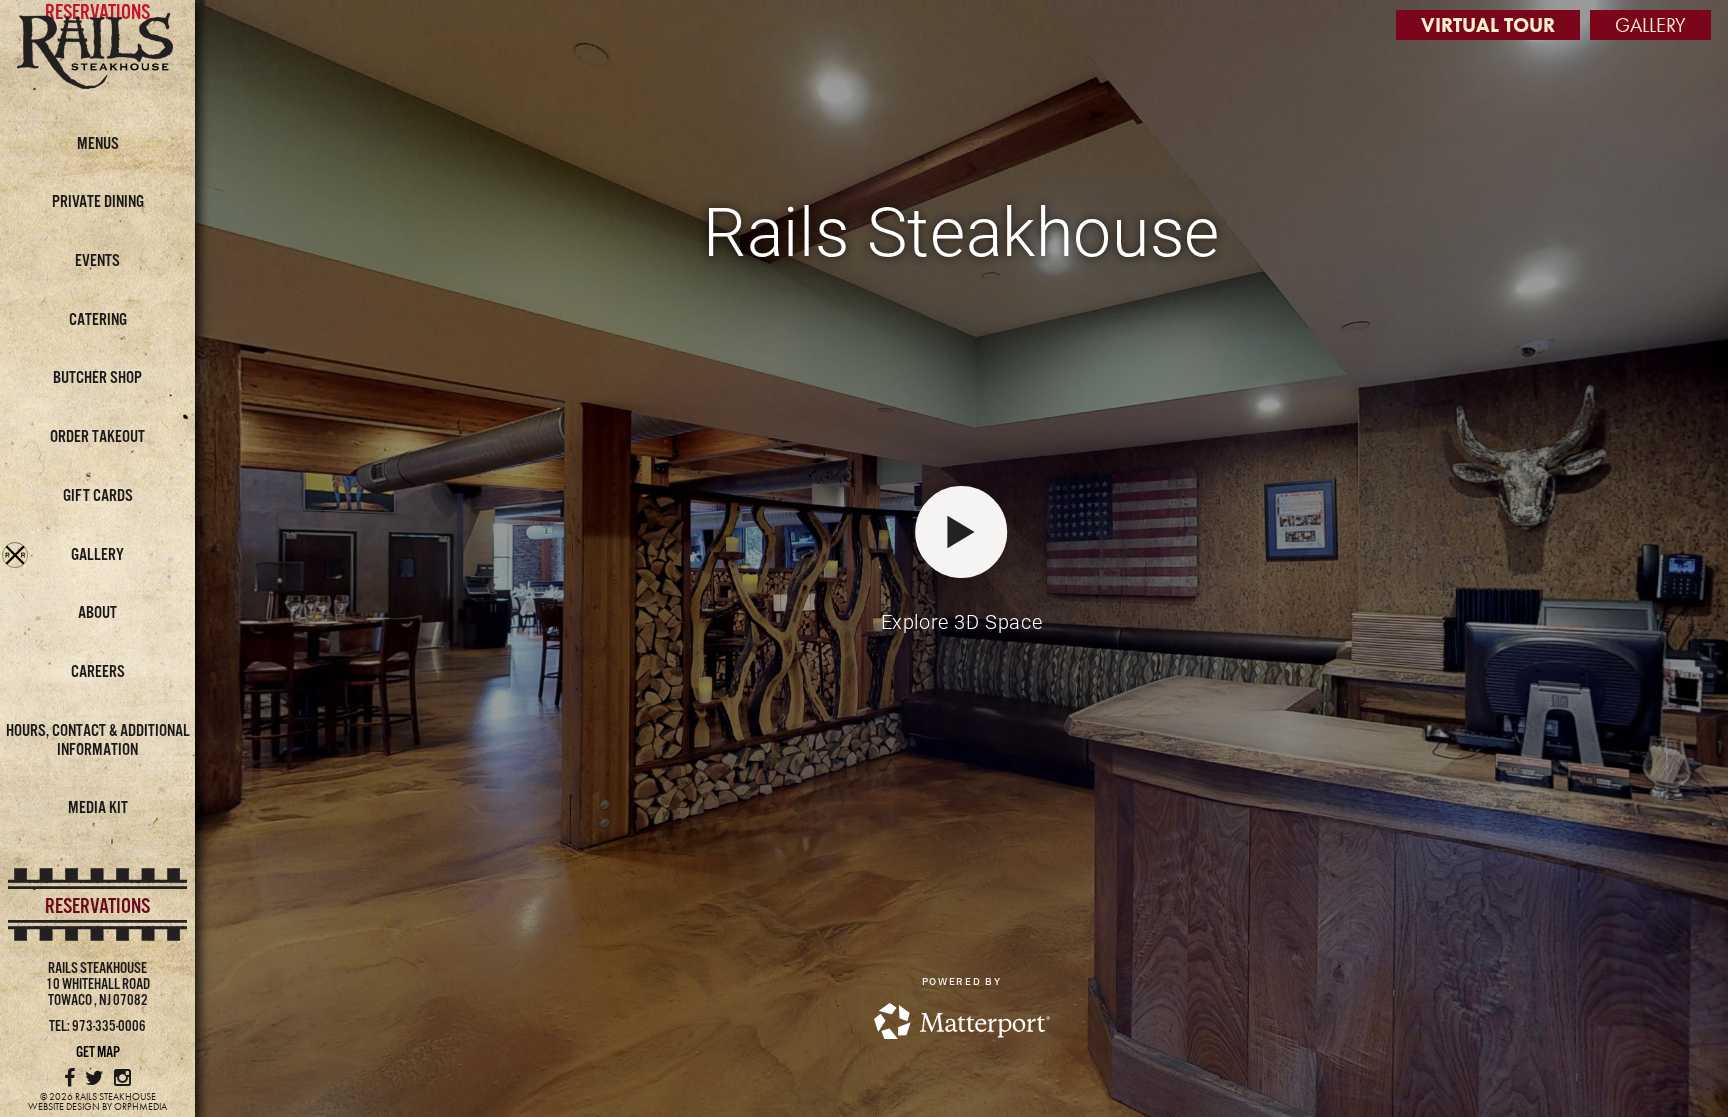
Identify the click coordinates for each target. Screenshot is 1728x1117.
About (97, 613)
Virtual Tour (1488, 25)
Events (97, 261)
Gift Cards (98, 496)
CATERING (98, 320)
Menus (98, 144)
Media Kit (98, 808)
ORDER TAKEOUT (97, 437)
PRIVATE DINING (98, 202)
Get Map (98, 1052)
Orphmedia (140, 1106)
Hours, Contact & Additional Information (98, 741)
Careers (98, 672)
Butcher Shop (97, 378)
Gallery (97, 555)
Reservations (97, 907)
